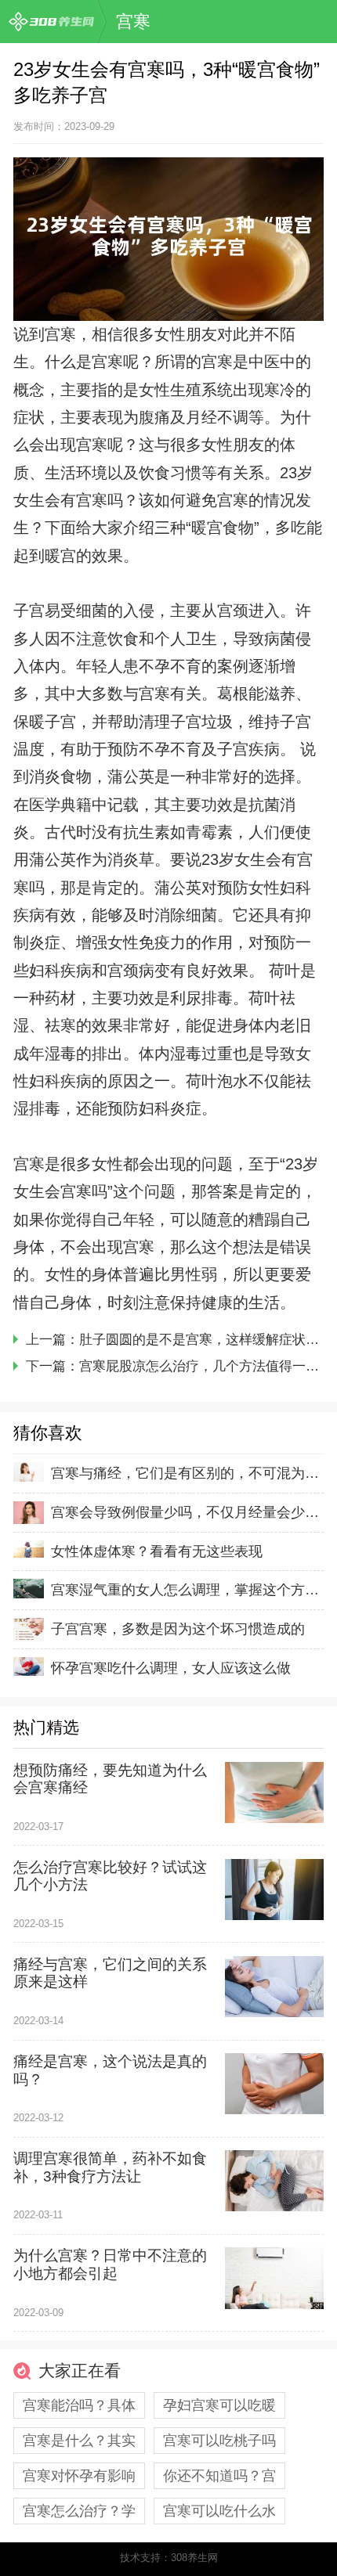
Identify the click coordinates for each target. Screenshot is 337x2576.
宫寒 (133, 22)
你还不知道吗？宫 (219, 2476)
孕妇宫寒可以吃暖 (219, 2405)
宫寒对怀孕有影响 (79, 2476)
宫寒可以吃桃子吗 (219, 2441)
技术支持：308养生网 (169, 2558)
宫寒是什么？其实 (79, 2441)
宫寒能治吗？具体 (79, 2405)
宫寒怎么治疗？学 (79, 2511)
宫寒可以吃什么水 (219, 2511)
